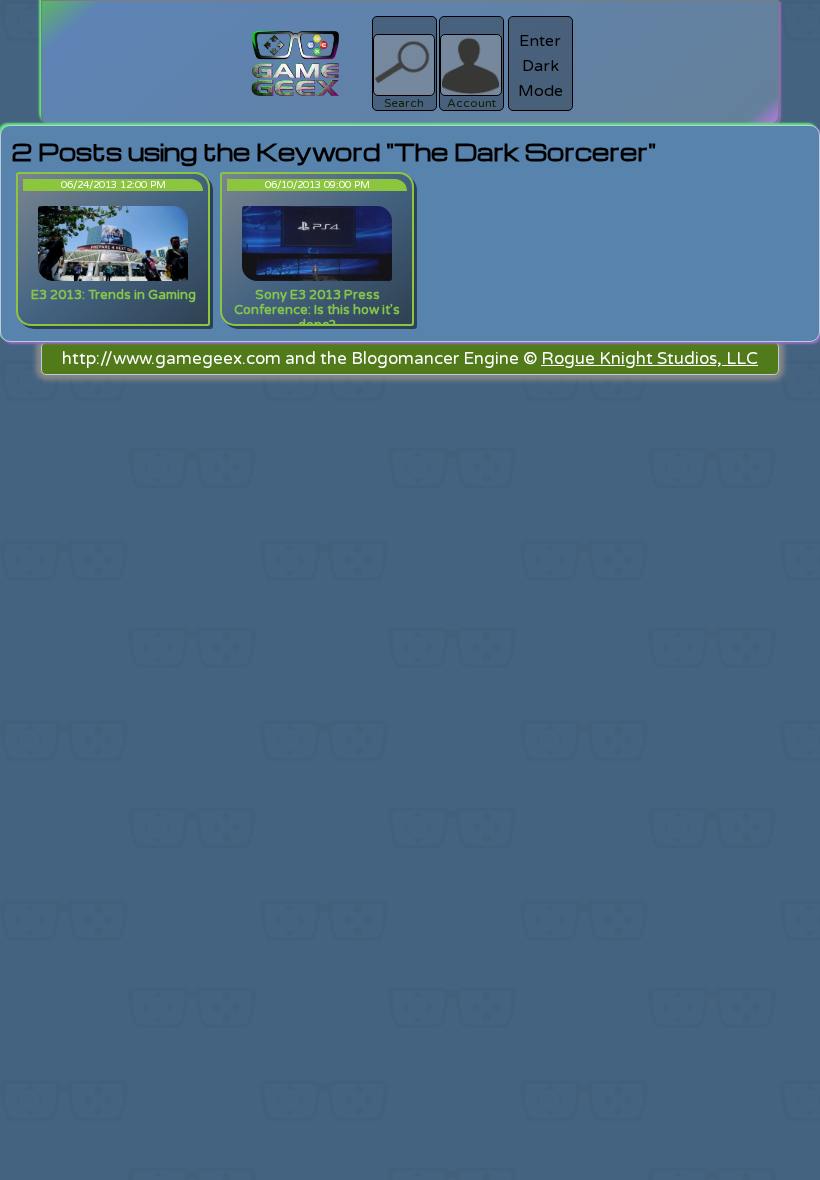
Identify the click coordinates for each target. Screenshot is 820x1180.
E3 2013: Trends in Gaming (113, 295)
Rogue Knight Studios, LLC (649, 358)
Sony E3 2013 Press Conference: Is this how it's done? (317, 310)
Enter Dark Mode (540, 66)
